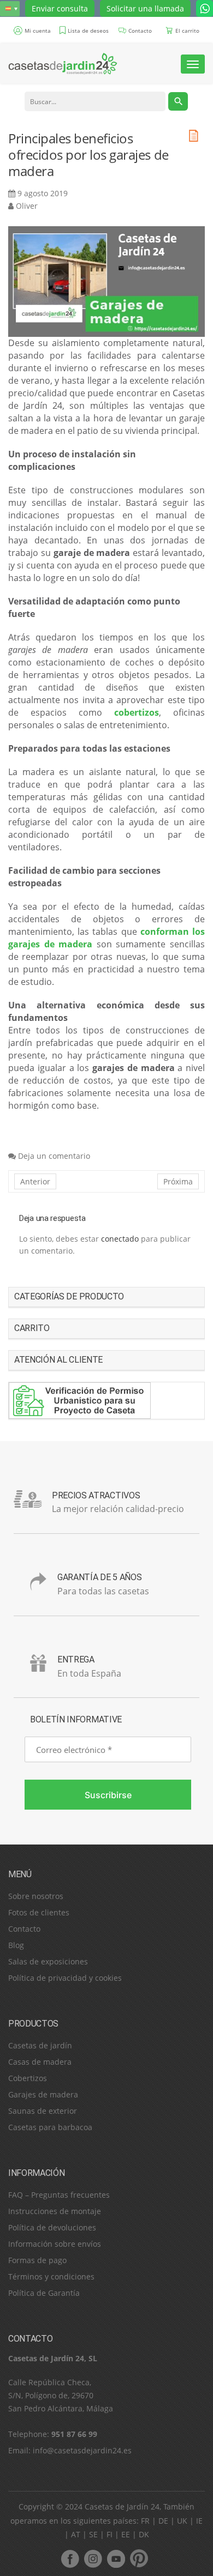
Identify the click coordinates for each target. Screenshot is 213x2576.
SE (93, 2534)
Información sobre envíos (55, 2244)
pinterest (139, 2559)
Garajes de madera (43, 2094)
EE (126, 2534)
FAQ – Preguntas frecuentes (59, 2195)
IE (199, 2521)
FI (110, 2534)
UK (182, 2521)
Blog (16, 1945)
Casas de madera (40, 2062)
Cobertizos (28, 2078)
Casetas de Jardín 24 (122, 2507)
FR (145, 2521)
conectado (120, 1239)
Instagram (93, 2559)
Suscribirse (108, 1795)
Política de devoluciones (52, 2227)
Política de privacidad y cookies (65, 1978)
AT (76, 2534)
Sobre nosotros (36, 1896)
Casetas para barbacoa (50, 2127)
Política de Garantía (44, 2293)
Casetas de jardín (40, 2045)
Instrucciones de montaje (55, 2211)
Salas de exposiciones (48, 1961)
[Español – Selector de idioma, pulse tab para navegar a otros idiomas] (10, 9)
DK (144, 2534)
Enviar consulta (60, 8)
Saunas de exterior (43, 2111)
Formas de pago (37, 2260)
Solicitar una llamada (145, 8)
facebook (70, 2559)
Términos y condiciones (51, 2276)
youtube (116, 2559)
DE (163, 2521)
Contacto (24, 1929)
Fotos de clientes (39, 1912)
